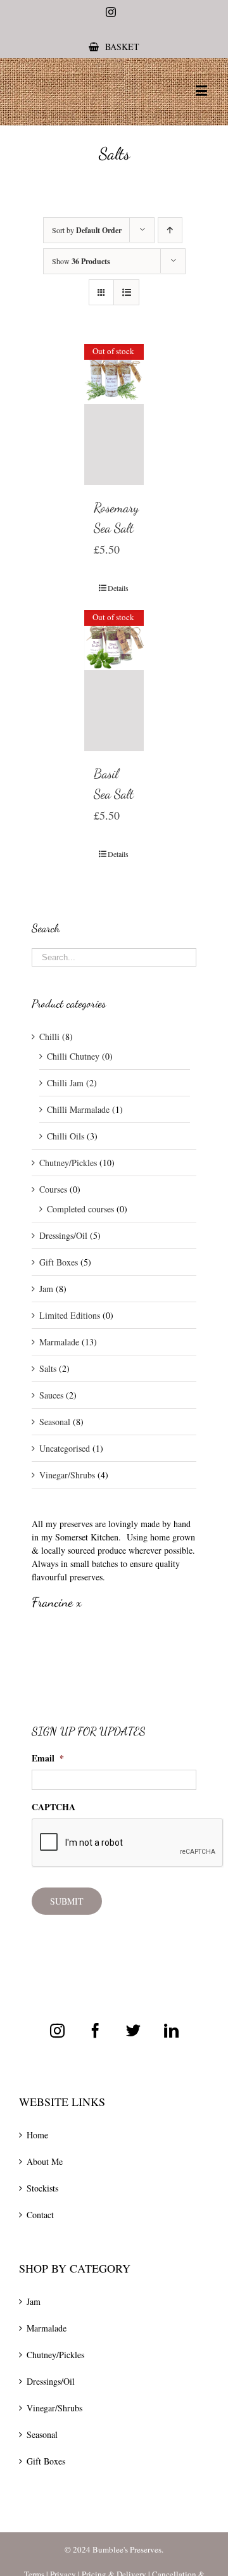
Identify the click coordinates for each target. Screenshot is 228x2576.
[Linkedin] (171, 2030)
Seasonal (55, 1422)
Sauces (51, 1395)
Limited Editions (70, 1315)
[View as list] (126, 292)
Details (118, 588)
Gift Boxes (59, 1262)
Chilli (49, 1037)
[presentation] (128, 1843)
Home (37, 2135)
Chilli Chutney (73, 1056)
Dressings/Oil (63, 1235)
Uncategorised (65, 1448)
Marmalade (59, 1342)
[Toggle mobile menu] (202, 90)
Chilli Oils (66, 1136)
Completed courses (80, 1209)
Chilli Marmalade (78, 1109)
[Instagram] (57, 2030)
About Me (45, 2161)
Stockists (42, 2188)
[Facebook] (95, 2030)
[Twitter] (133, 2030)
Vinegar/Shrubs (67, 1475)
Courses (53, 1189)
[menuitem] (114, 47)
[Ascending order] (170, 230)
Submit (67, 1901)
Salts (48, 1368)
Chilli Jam (65, 1083)
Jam (46, 1289)
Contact (40, 2215)
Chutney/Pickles (68, 1163)
